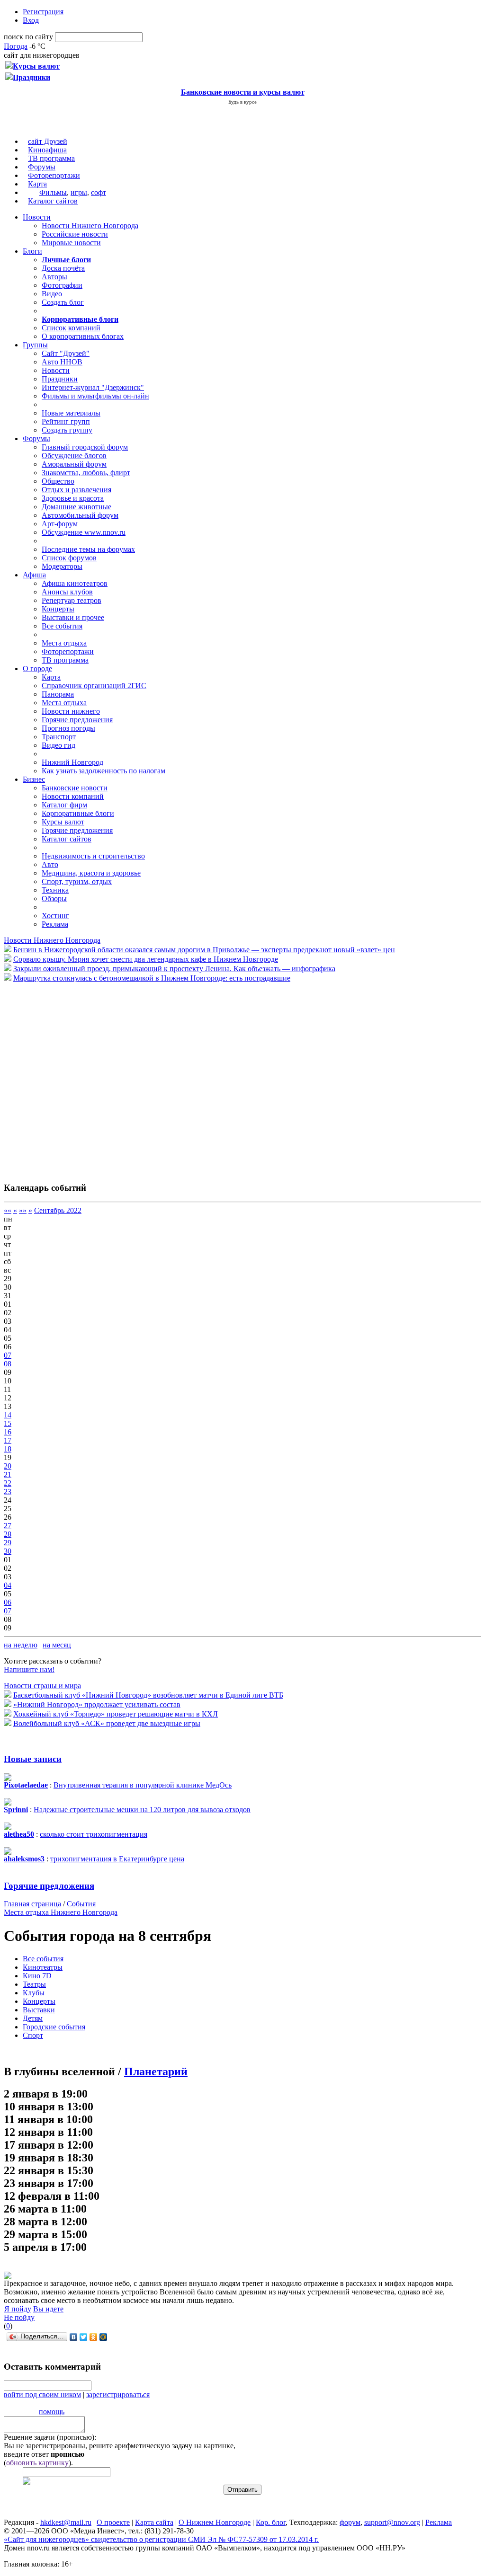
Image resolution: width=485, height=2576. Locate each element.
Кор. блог (271, 2522)
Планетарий (156, 2071)
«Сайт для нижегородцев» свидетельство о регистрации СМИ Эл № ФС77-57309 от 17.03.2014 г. (161, 2539)
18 (8, 1449)
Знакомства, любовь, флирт (86, 473)
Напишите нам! (29, 1669)
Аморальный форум (74, 464)
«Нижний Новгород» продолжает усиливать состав (97, 1704)
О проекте (113, 2522)
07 (8, 1355)
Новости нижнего (71, 711)
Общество (58, 481)
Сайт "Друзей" (66, 353)
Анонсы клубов (67, 592)
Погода (16, 46)
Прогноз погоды (68, 728)
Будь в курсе (242, 102)
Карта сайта (154, 2522)
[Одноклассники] (94, 2337)
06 (8, 1602)
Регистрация (43, 12)
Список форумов (69, 558)
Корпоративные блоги (78, 813)
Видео (52, 294)
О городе (37, 668)
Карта (37, 184)
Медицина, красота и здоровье (91, 873)
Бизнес (34, 779)
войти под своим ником (42, 2395)
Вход (31, 20)
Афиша (34, 575)
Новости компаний (73, 796)
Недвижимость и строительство (93, 856)
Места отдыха (64, 643)
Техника (55, 890)
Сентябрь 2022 (58, 1210)
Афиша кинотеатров (75, 583)
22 (8, 1483)
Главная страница (32, 1904)
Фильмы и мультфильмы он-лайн (95, 396)
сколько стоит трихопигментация (94, 1834)
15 (8, 1423)
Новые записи (33, 1759)
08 (8, 1364)
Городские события (54, 2027)
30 (8, 1551)
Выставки (39, 2010)
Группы (35, 345)
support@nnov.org (392, 2522)
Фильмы (53, 192)
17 (8, 1440)
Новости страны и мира (42, 1686)
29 (8, 1543)
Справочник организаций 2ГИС (94, 686)
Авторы (54, 277)
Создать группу (67, 430)
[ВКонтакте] (74, 2337)
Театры (34, 1984)
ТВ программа (51, 158)
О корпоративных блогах (83, 336)
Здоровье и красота (73, 498)
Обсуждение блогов (74, 456)
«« (8, 1210)
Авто (50, 864)
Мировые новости (71, 243)
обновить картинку (37, 2463)
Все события (62, 626)
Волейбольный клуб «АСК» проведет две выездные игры (107, 1723)
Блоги (32, 251)
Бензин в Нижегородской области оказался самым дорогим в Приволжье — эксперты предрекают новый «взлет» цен (204, 950)
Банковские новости (75, 788)
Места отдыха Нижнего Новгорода (61, 1912)
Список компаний (71, 328)
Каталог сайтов (53, 201)
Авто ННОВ (62, 362)
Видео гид (58, 745)
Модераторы (62, 566)
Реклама (55, 924)
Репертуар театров (72, 600)
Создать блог (63, 302)
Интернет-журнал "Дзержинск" (93, 387)
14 (8, 1415)
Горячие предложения (77, 720)
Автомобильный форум (80, 515)
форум (350, 2522)
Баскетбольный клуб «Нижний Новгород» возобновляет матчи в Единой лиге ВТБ (148, 1695)
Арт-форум (60, 524)
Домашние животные (76, 507)
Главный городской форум (85, 447)
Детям (33, 2018)
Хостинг (55, 916)
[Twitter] (84, 2337)
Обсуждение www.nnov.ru (84, 532)
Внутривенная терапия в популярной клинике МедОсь (143, 1785)
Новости (37, 217)
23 (8, 1492)
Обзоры (54, 899)
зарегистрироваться (118, 2395)
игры (79, 192)
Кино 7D (37, 1976)
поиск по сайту (28, 37)
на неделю (21, 1645)
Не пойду (19, 2317)
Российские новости (75, 234)
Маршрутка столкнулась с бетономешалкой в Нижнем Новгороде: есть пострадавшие (152, 978)
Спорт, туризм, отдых (77, 881)
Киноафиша (47, 150)
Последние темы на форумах (88, 549)
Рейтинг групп (66, 421)
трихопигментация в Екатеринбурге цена (117, 1859)
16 (8, 1432)
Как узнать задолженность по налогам (103, 771)
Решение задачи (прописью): (50, 2437)
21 (8, 1474)
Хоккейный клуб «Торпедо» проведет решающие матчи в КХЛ (116, 1714)
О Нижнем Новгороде (215, 2522)
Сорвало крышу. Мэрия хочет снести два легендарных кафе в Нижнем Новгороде (146, 959)
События (81, 1904)
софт (99, 192)
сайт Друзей (48, 141)
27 (8, 1526)
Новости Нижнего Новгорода (90, 226)
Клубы (34, 1993)
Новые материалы (71, 413)
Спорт (33, 2035)
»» (23, 1210)
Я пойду (18, 2309)
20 (8, 1466)
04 (8, 1585)
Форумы (42, 167)
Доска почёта (63, 268)
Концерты (58, 609)
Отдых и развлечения (76, 490)
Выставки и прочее (73, 617)
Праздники (60, 379)
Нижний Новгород (72, 762)
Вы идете (48, 2309)
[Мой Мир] (103, 2337)
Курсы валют (63, 822)
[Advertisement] (61, 1077)
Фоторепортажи (54, 175)
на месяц (57, 1645)
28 (8, 1534)
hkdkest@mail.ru (66, 2522)
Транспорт (59, 737)
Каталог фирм (64, 805)
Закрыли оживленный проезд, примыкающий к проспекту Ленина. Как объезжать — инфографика (174, 969)
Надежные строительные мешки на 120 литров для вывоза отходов (142, 1810)
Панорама (58, 694)
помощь (52, 2412)
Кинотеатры (43, 1967)
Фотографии (62, 285)
